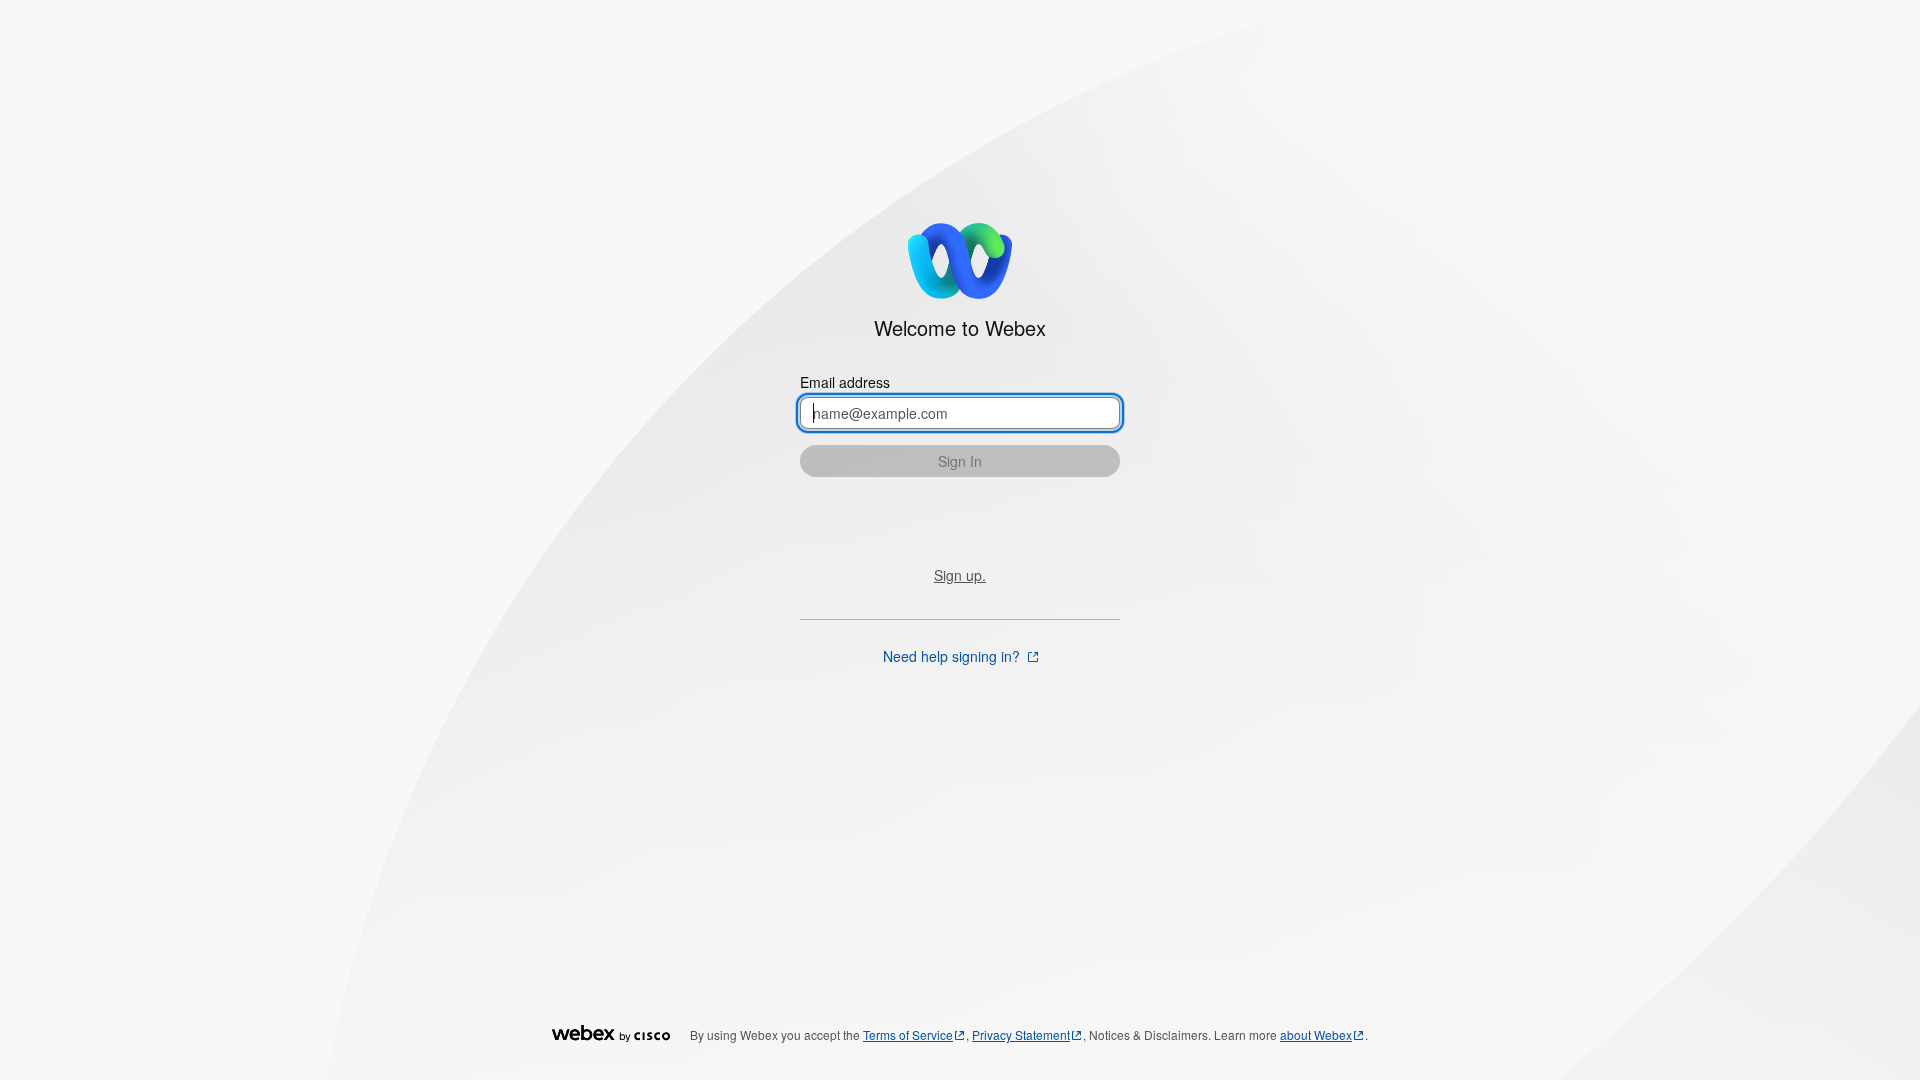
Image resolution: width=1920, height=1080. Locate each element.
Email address (845, 382)
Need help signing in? (953, 656)
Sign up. (960, 575)
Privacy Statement (1021, 1034)
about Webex (1316, 1034)
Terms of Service (908, 1034)
